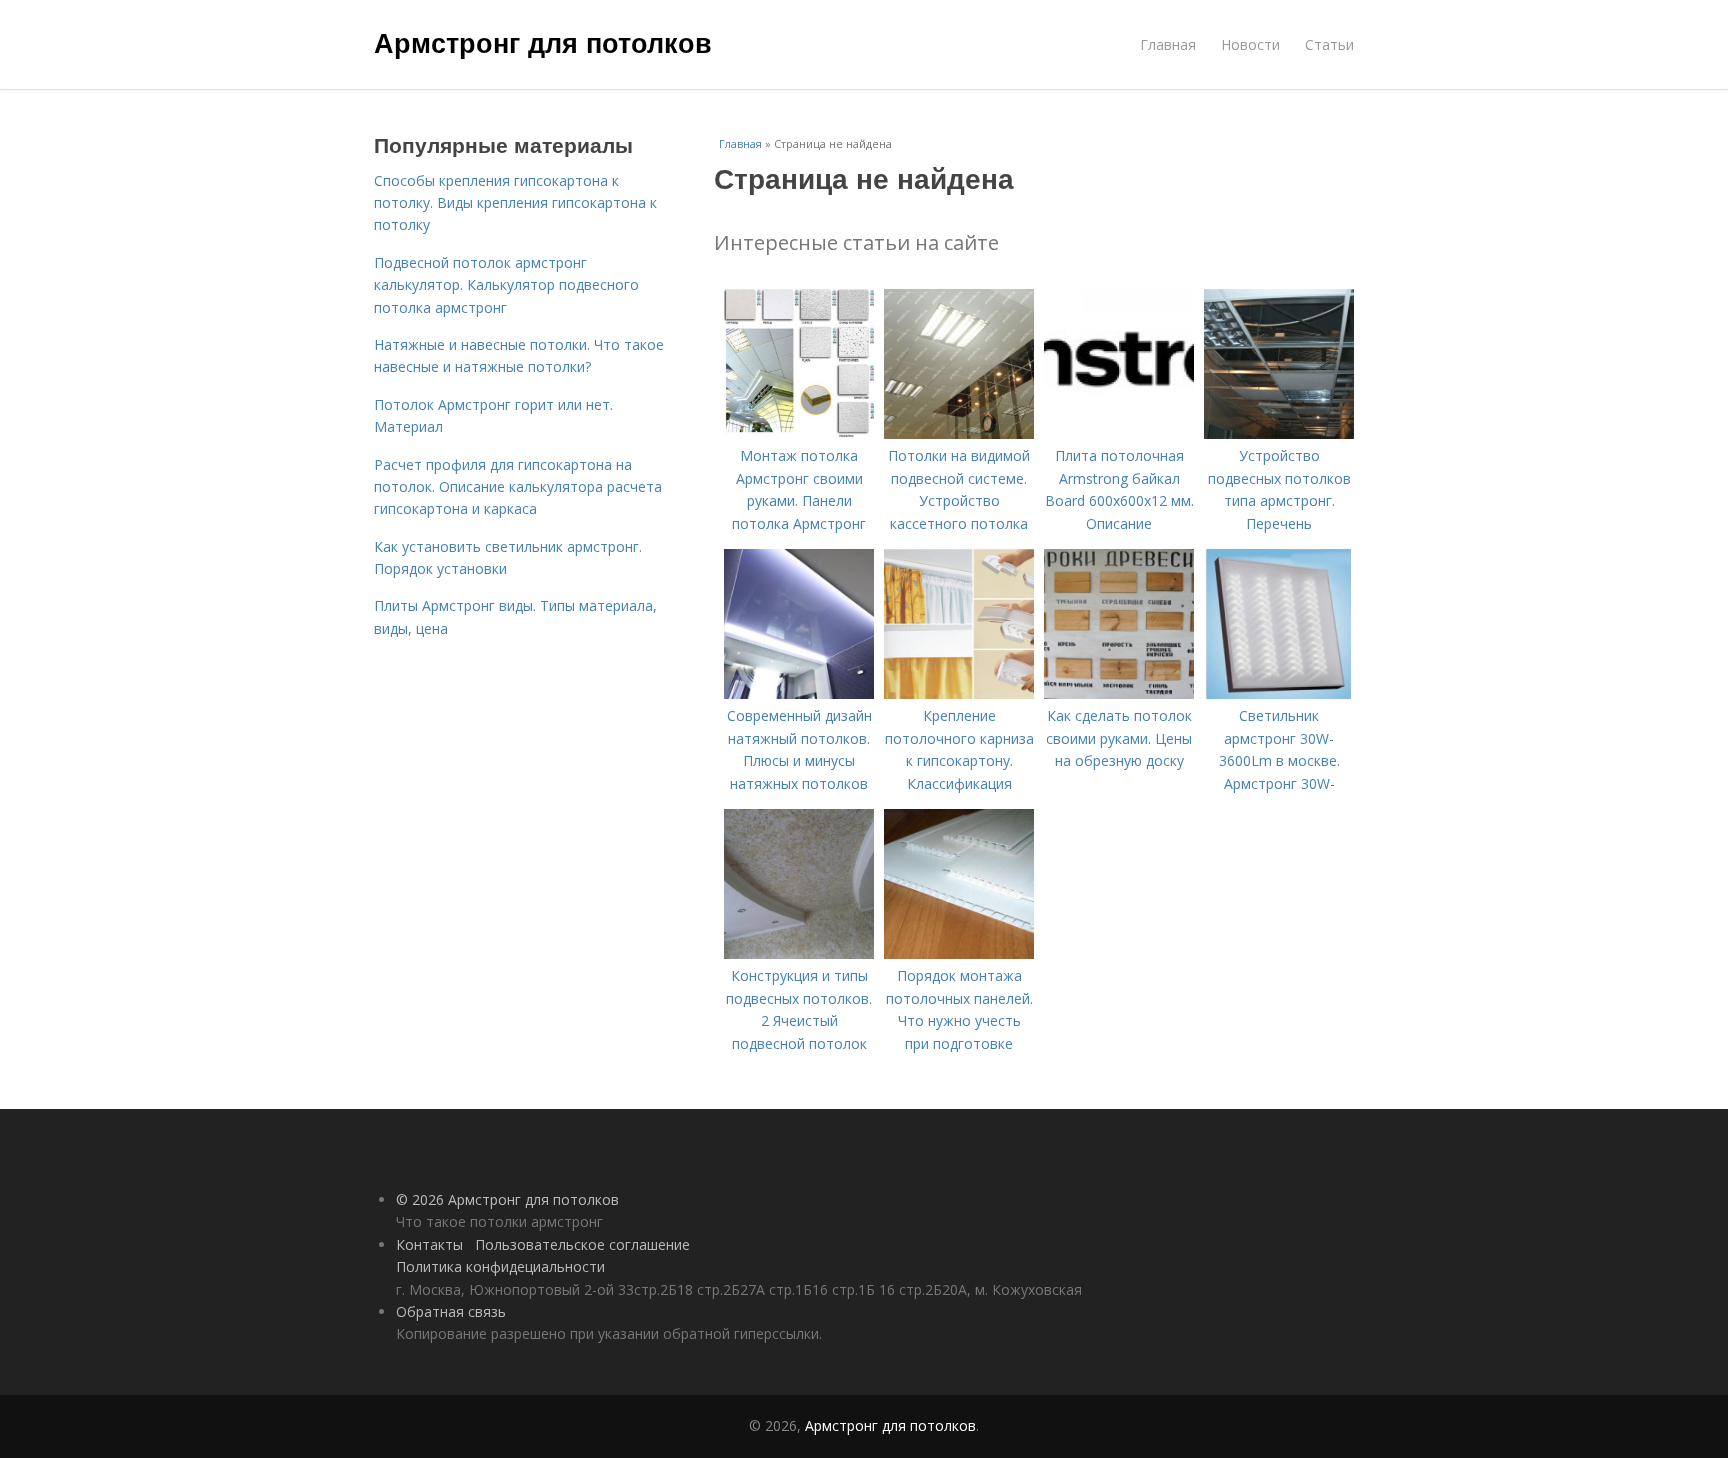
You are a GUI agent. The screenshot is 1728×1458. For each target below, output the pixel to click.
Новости (1250, 44)
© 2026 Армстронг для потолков (507, 1199)
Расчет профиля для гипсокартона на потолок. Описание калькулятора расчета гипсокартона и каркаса (518, 487)
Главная (1168, 44)
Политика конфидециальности (500, 1266)
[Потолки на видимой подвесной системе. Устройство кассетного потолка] (959, 433)
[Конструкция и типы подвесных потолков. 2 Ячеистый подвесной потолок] (799, 953)
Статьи (1329, 44)
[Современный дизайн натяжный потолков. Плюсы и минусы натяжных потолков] (799, 693)
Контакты (429, 1244)
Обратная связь (451, 1311)
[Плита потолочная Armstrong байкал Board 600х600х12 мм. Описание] (1119, 433)
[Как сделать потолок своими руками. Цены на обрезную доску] (1119, 693)
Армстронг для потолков (543, 42)
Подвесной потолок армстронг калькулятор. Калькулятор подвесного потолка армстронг (506, 285)
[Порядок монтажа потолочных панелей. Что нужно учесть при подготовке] (959, 953)
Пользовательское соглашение (582, 1244)
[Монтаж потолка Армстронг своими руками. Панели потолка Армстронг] (799, 433)
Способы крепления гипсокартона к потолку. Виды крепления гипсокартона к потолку (515, 203)
